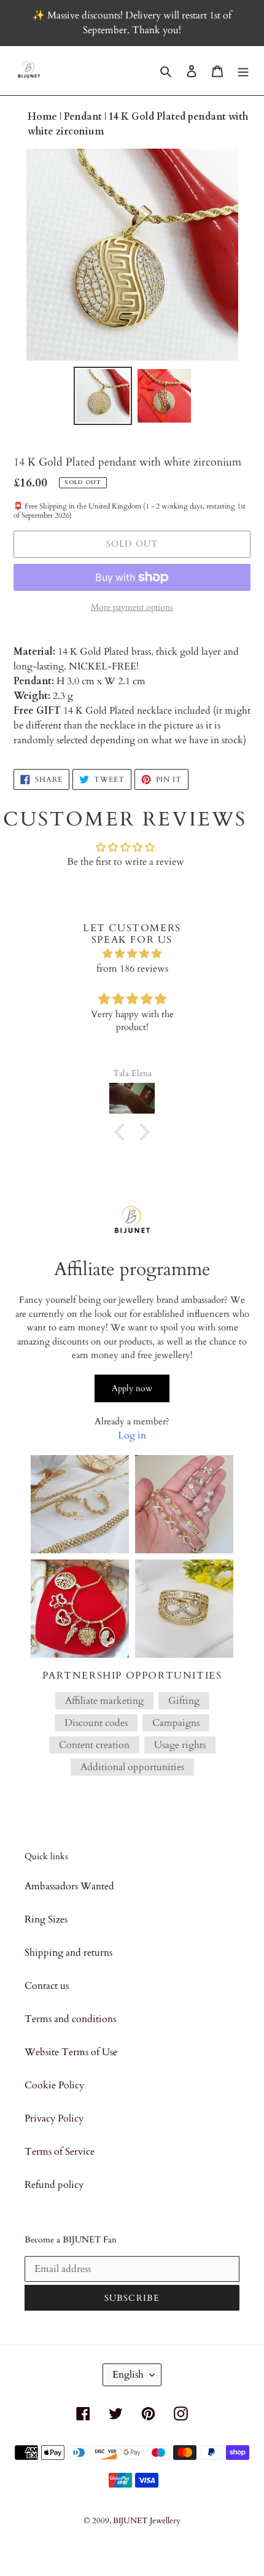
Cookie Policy (54, 2085)
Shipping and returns (68, 1953)
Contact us (47, 1986)
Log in (132, 1435)
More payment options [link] (132, 607)
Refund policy (54, 2185)
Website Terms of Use (71, 2052)
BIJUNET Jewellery (147, 2521)
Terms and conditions (70, 2019)
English (128, 2375)
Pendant (84, 117)
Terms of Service (60, 2152)
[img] (132, 954)
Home (44, 117)
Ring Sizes (46, 1919)
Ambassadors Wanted (69, 1886)
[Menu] (243, 71)
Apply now (132, 1388)
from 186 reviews (132, 969)
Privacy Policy (54, 2118)
